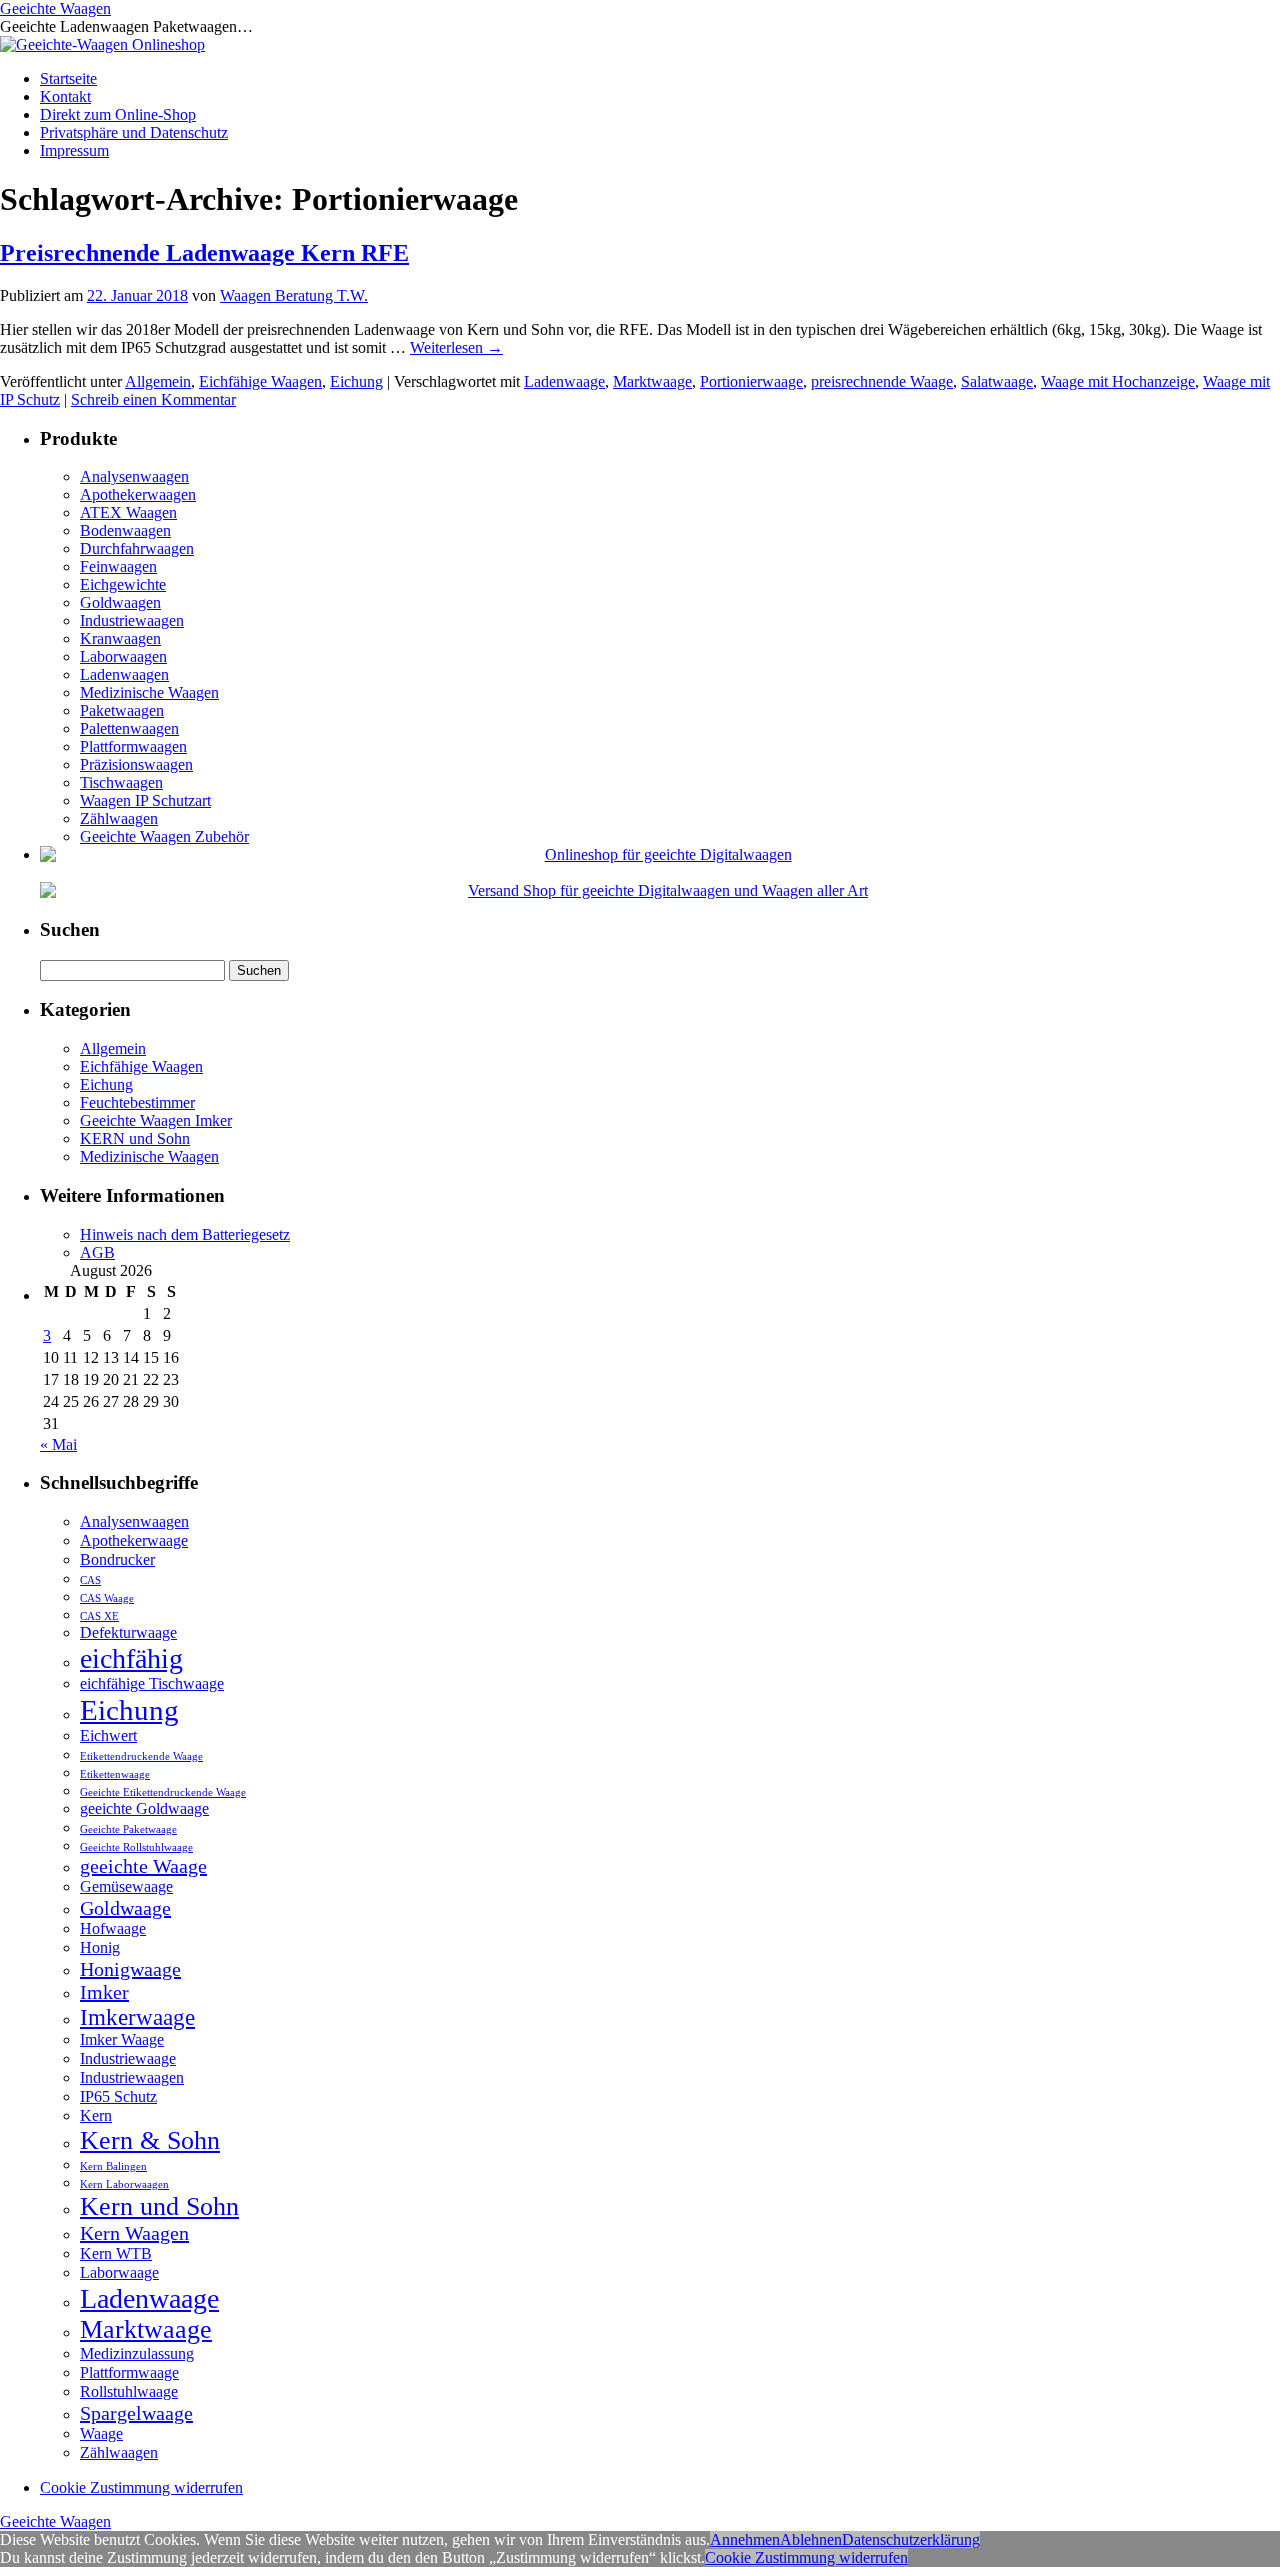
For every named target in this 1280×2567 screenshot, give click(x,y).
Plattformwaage (129, 2373)
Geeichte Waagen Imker (156, 1120)
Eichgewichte (123, 584)
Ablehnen (811, 2539)
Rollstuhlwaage (129, 2392)
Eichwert (108, 1736)
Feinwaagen (118, 566)
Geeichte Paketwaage (128, 1829)
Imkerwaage (137, 2017)
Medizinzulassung (137, 2354)
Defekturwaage (128, 1633)
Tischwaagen (121, 782)
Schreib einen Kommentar (153, 399)
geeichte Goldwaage (144, 1809)
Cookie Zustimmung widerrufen (141, 2487)
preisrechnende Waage (882, 381)
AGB (97, 1252)
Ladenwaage (564, 381)
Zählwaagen (119, 818)
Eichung (356, 381)
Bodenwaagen (125, 530)
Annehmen (745, 2539)
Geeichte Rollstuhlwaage (136, 1847)
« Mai (58, 1444)
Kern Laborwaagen (124, 2184)
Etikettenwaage (115, 1774)
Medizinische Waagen (149, 692)
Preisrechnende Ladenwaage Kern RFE (204, 253)
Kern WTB (116, 2254)
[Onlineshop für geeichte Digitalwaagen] (660, 855)
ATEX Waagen (128, 512)
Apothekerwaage (134, 1541)
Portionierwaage (751, 381)
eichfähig (131, 1658)
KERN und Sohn (135, 1138)
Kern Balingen (113, 2166)
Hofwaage (113, 1929)
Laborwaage (119, 2273)
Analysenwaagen (134, 476)
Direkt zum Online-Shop (118, 114)
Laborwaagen (123, 656)
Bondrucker (117, 1560)
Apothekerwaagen (138, 494)
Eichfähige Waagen (260, 381)
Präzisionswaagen (136, 764)
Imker (104, 1992)
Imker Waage (122, 2040)
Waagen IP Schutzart (145, 800)
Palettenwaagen (129, 728)
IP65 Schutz (118, 2097)
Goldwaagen (120, 602)
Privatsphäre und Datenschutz (134, 132)
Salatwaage (997, 381)
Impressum (74, 150)
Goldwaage (125, 1908)
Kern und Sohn (159, 2206)
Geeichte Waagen (55, 8)
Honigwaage (130, 1969)
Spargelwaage (136, 2413)
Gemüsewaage (126, 1887)
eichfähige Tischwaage (152, 1684)
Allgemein (158, 381)
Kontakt (65, 96)
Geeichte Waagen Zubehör (164, 836)
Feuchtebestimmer (137, 1102)
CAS (90, 1580)
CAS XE (99, 1616)
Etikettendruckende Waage (141, 1756)
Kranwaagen (120, 638)
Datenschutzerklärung (911, 2539)
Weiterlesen (456, 347)
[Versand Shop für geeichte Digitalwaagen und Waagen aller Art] (660, 891)
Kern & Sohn (150, 2140)
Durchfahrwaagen (137, 548)
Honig (100, 1948)
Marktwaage (652, 381)
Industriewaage (128, 2059)
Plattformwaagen (133, 746)
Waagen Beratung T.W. (294, 295)
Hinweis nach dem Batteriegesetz (185, 1234)
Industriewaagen (132, 620)
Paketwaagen (122, 710)
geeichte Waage (143, 1866)
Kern (96, 2116)
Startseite (68, 78)
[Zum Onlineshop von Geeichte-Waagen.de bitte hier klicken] (102, 44)
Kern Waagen (134, 2233)
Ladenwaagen (124, 674)
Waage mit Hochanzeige (1118, 381)
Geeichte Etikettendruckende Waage (163, 1792)
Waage (101, 2434)
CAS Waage (107, 1598)
